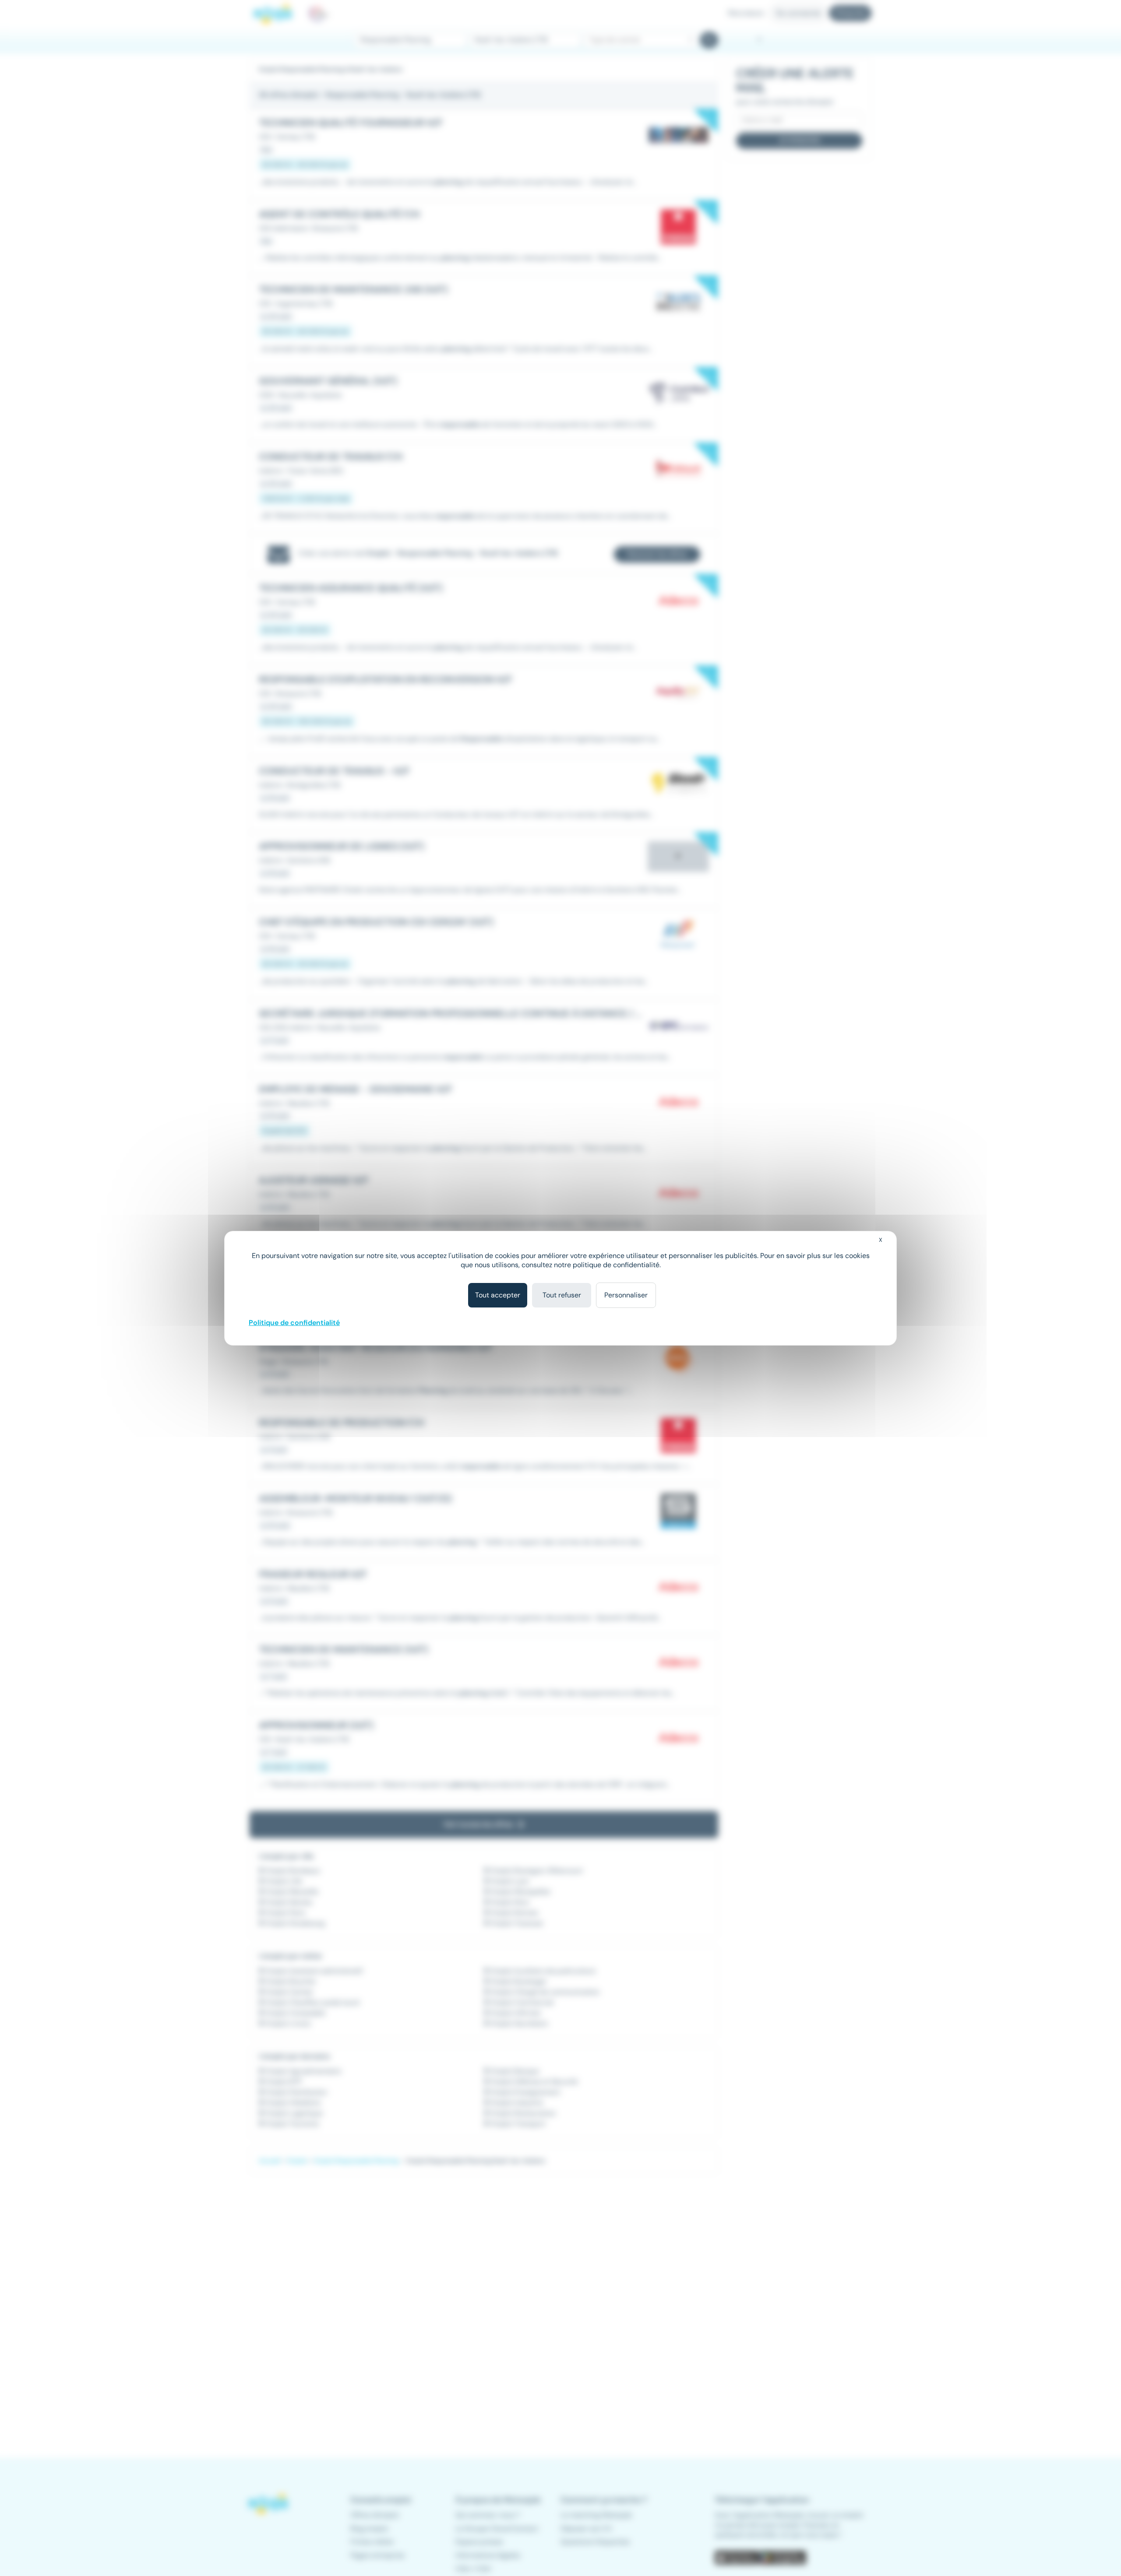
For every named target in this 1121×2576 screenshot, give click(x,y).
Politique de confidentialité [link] (294, 1323)
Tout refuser (562, 1295)
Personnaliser (626, 1295)
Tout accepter (498, 1295)
